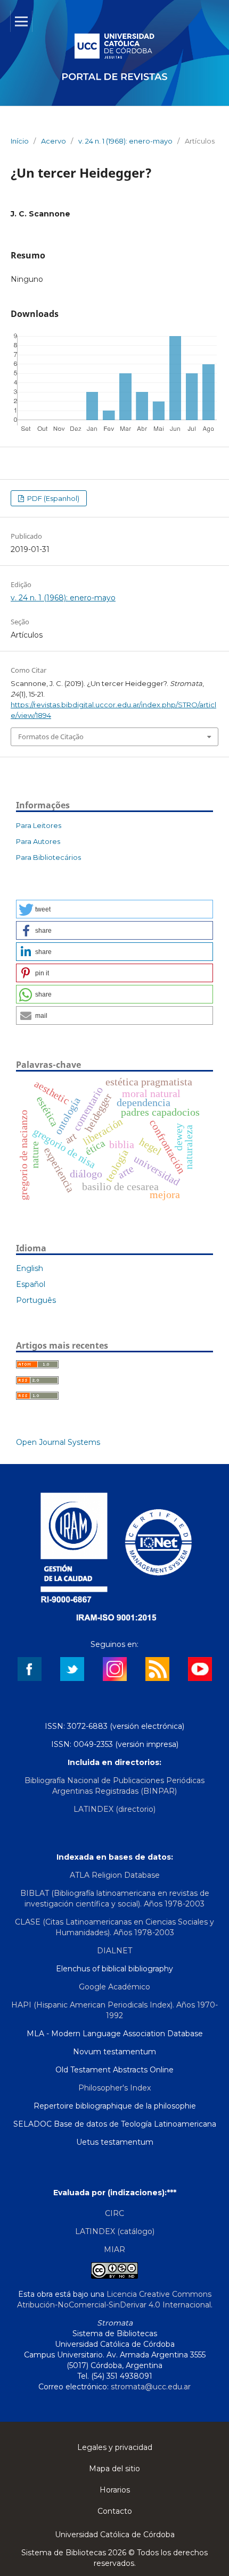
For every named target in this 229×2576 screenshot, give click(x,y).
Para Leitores (39, 825)
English (30, 1268)
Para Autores (38, 841)
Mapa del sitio (114, 2469)
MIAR (114, 2249)
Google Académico (114, 1987)
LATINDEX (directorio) (114, 1809)
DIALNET (114, 1951)
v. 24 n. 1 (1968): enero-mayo (125, 141)
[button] (114, 909)
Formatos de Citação (51, 737)
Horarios (115, 2490)
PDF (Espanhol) (52, 498)
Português (36, 1300)
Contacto (115, 2511)
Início (20, 141)
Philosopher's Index (114, 2088)
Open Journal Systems (58, 1442)
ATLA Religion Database (115, 1875)
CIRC (114, 2213)
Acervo (54, 141)
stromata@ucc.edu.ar (151, 2387)
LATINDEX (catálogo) (115, 2231)
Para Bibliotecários (48, 857)
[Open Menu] (21, 21)
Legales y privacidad (115, 2447)
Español (31, 1284)
